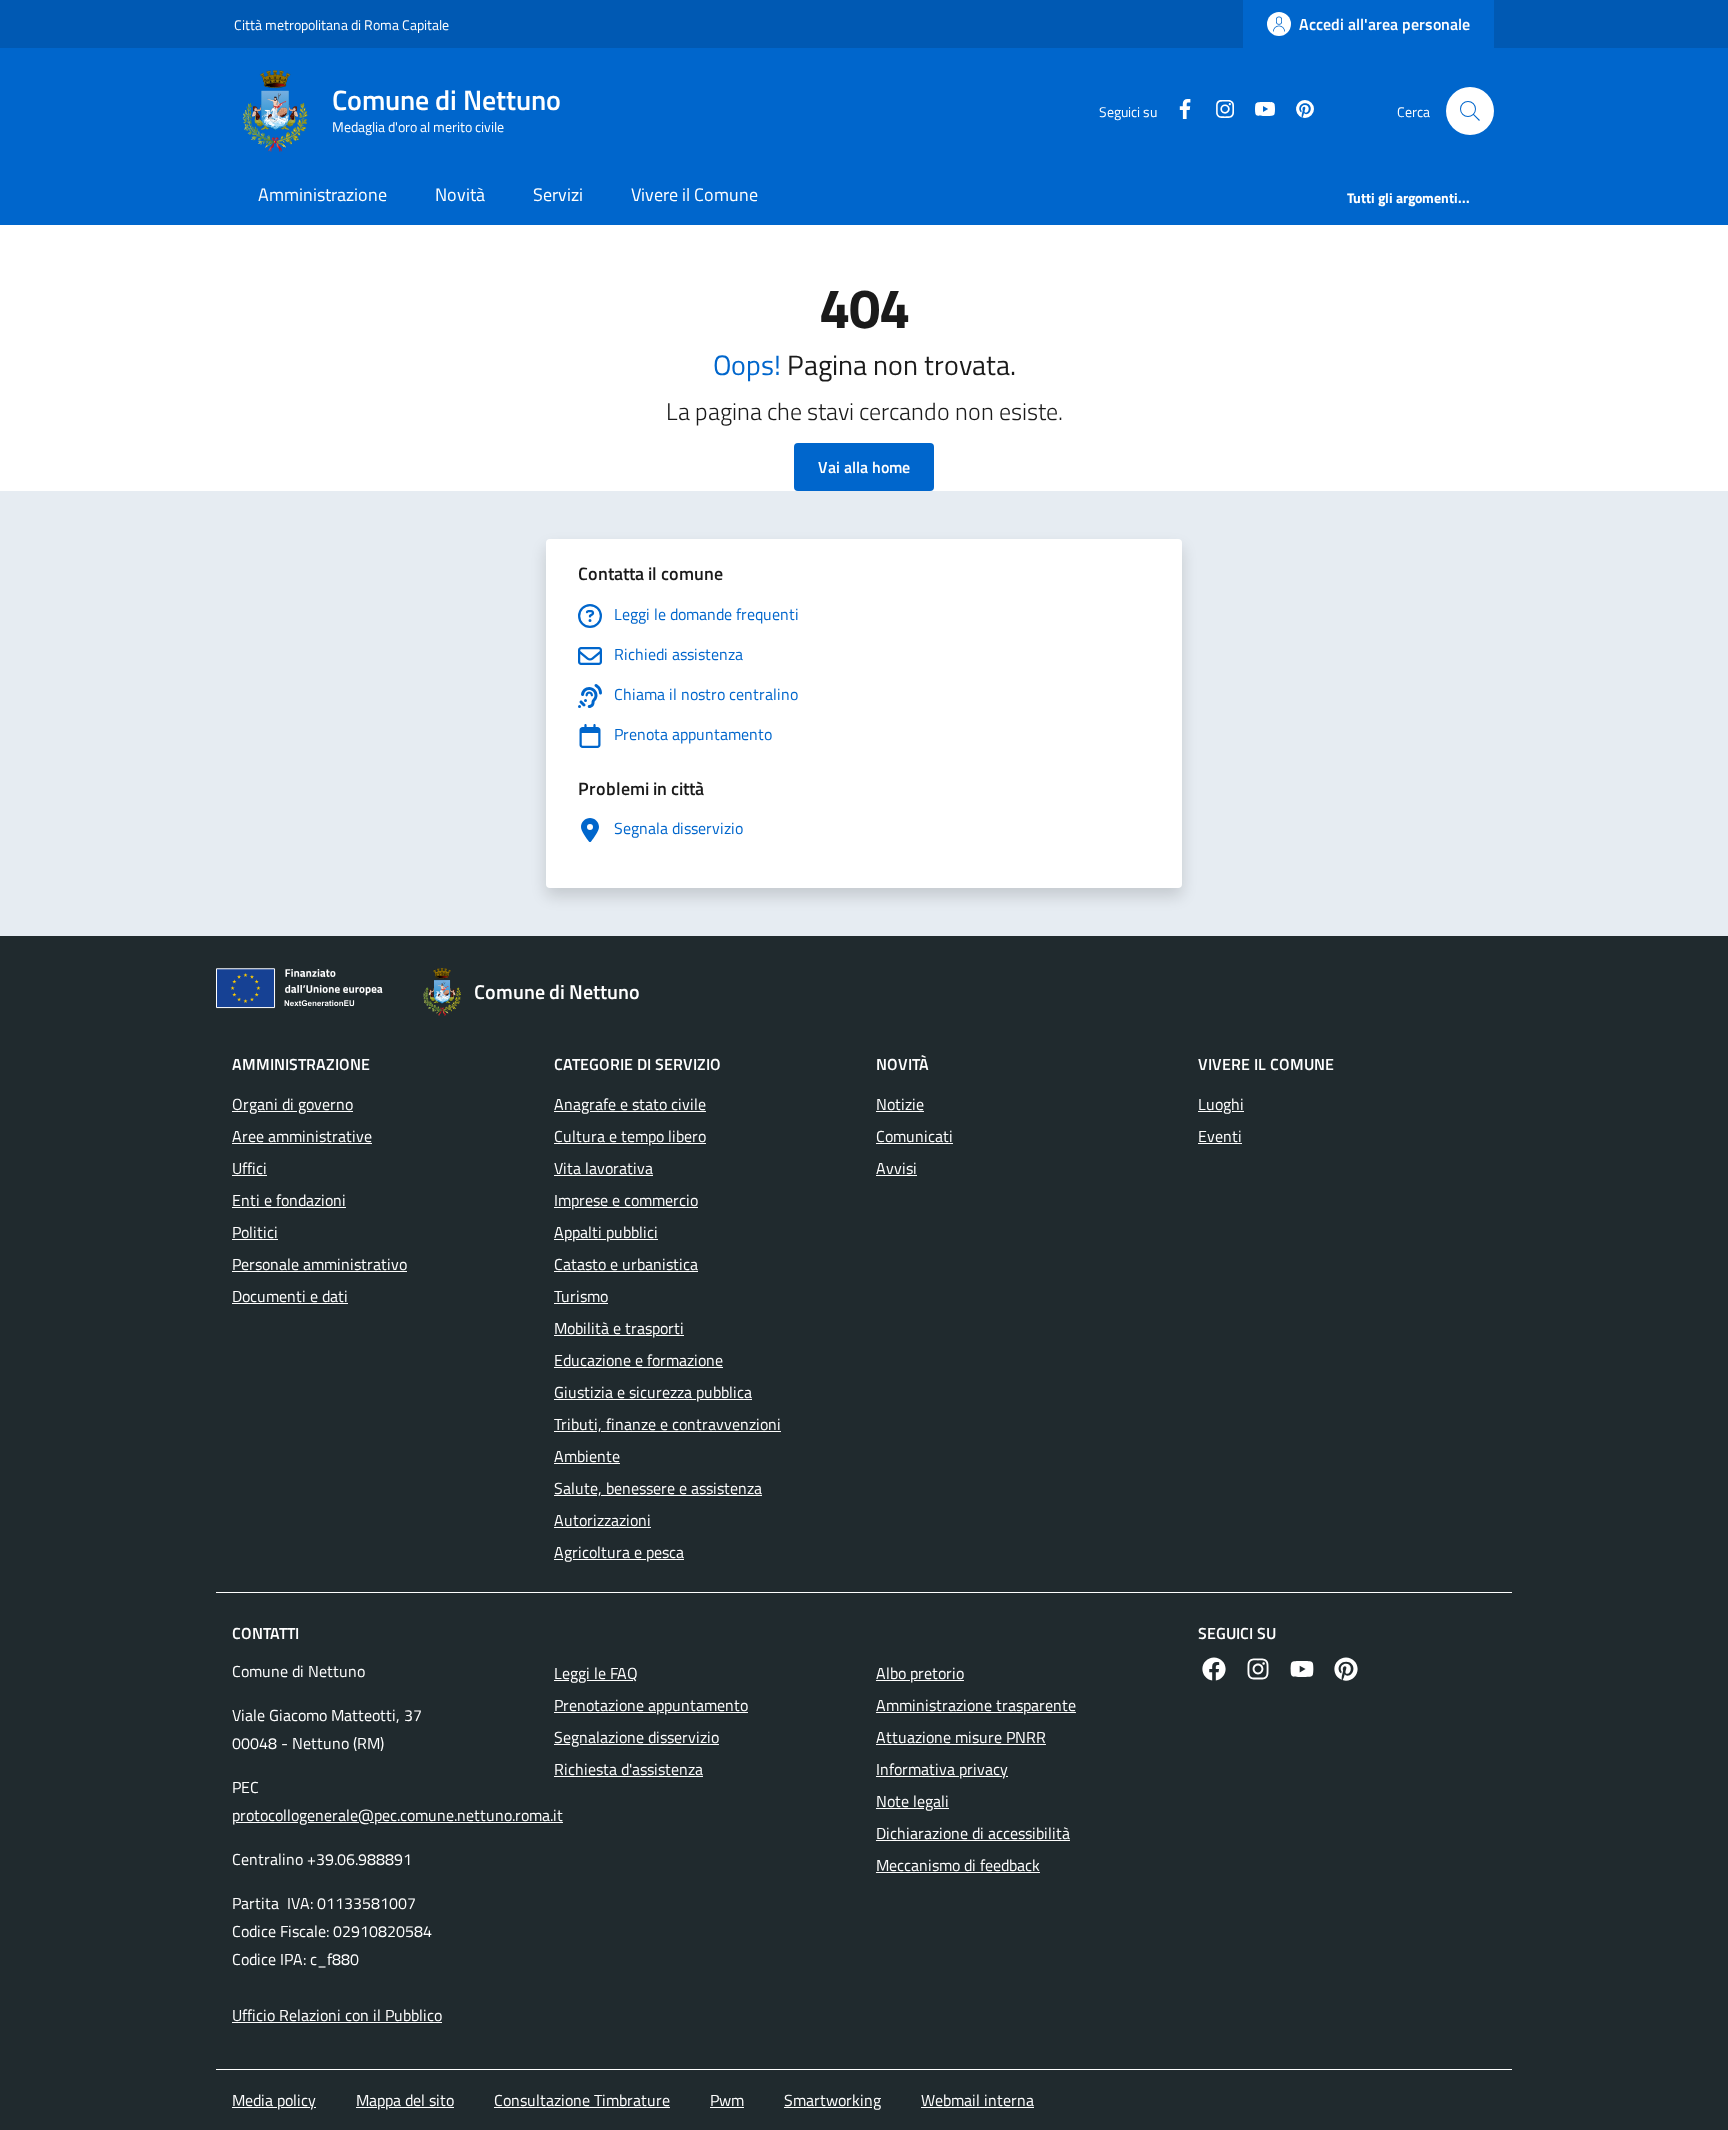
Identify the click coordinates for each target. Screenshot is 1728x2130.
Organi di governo (292, 1104)
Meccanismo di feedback (958, 1865)
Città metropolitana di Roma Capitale (341, 24)
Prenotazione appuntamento (651, 1705)
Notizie (900, 1104)
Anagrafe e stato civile (630, 1104)
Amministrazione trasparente (976, 1705)
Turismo (581, 1296)
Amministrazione (322, 194)
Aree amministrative (302, 1136)
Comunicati (914, 1136)
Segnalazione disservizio (636, 1737)
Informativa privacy (942, 1769)
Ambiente (587, 1456)
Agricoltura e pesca (619, 1552)
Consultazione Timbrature (582, 2100)
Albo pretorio (920, 1673)
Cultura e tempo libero (630, 1136)
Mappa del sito (405, 2100)
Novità (460, 194)
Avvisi (896, 1168)
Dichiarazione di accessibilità (973, 1833)
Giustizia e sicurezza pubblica (653, 1392)
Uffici (249, 1168)
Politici (255, 1232)
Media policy (274, 2100)
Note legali (912, 1801)
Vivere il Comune (694, 194)
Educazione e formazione (638, 1360)
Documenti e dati (290, 1296)
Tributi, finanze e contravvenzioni (667, 1424)
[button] (1470, 111)
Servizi (558, 194)
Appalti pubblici (606, 1232)
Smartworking (832, 2100)
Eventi (1220, 1136)
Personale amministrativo (319, 1264)
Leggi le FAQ (596, 1673)
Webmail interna (977, 2100)
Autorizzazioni (602, 1520)
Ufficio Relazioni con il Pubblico (337, 2015)
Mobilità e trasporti (619, 1328)
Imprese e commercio (626, 1200)
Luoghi (1221, 1104)
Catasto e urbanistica (626, 1264)
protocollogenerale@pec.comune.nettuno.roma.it (397, 1815)
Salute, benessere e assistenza (658, 1488)
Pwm (727, 2100)
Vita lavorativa (603, 1168)
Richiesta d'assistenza (628, 1769)
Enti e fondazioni (289, 1200)
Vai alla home (864, 467)
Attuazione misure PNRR (961, 1737)
